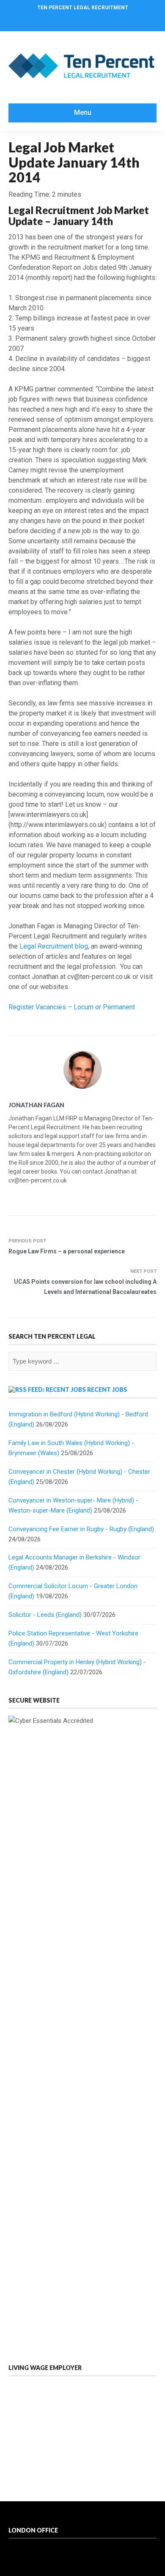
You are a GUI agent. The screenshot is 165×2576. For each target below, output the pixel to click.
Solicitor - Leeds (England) (45, 1615)
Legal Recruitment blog (54, 946)
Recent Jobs (107, 1390)
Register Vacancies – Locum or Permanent (72, 1007)
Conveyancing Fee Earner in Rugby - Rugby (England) (81, 1529)
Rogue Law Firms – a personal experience (67, 1251)
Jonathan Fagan (36, 1105)
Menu (83, 113)
